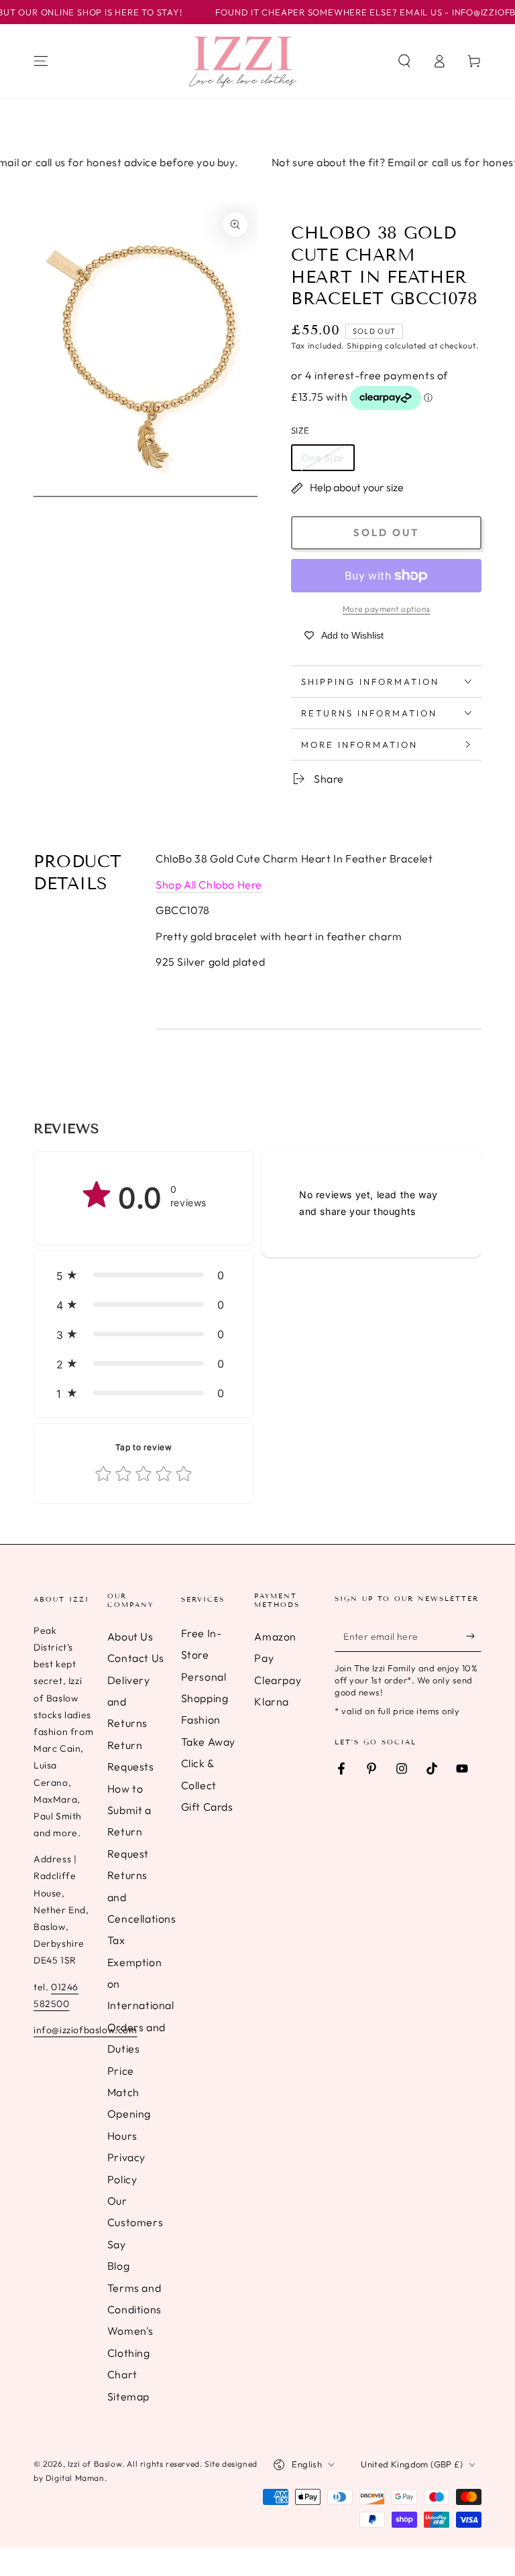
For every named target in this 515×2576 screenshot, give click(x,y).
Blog (118, 2266)
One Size (323, 458)
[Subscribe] (474, 1636)
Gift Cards (207, 1807)
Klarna (272, 1701)
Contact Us (136, 1658)
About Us (130, 1636)
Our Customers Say (135, 2223)
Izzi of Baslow (95, 2464)
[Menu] (41, 61)
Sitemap (128, 2396)
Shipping (365, 345)
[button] (404, 61)
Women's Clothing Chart (130, 2353)
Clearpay (278, 1680)
